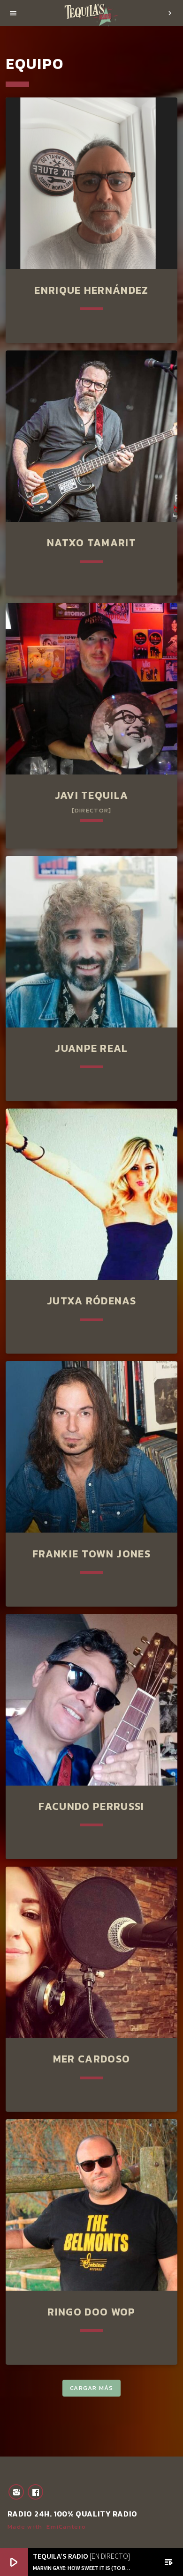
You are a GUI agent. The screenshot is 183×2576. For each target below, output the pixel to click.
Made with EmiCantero (47, 2527)
